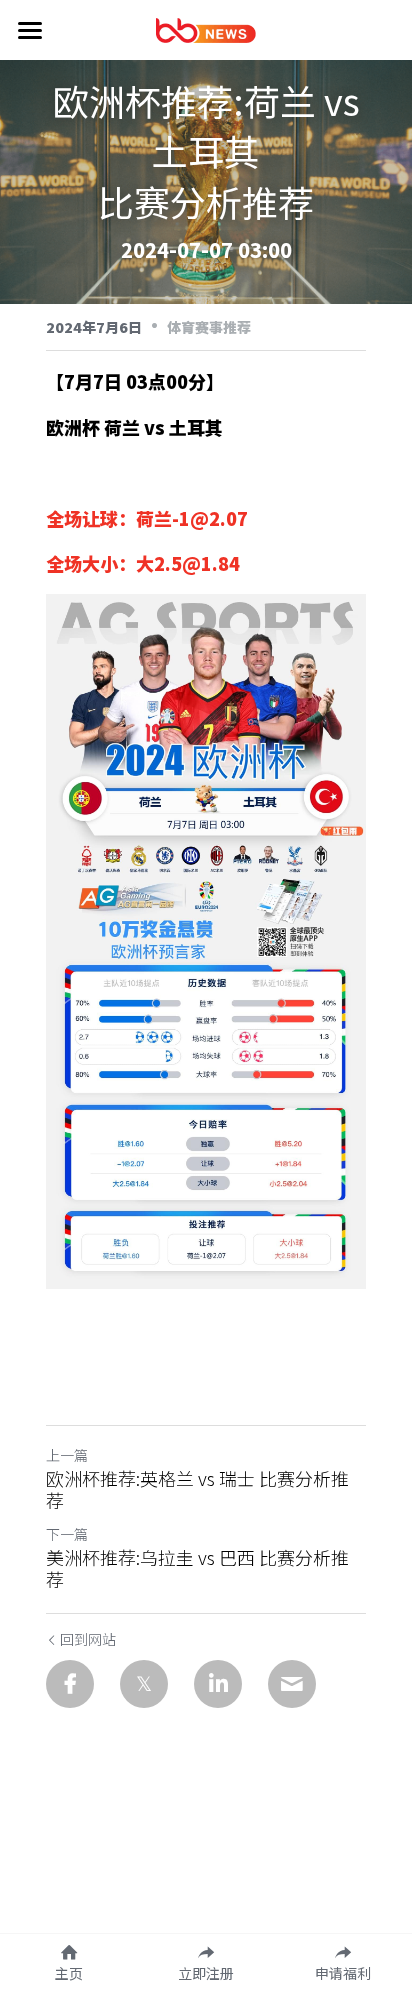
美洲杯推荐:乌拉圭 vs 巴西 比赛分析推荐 (197, 1568)
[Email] (292, 1684)
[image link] (206, 28)
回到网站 (88, 1639)
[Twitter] (144, 1684)
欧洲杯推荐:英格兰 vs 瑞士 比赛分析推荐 (197, 1489)
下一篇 (67, 1534)
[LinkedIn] (218, 1684)
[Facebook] (70, 1684)
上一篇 (67, 1455)
